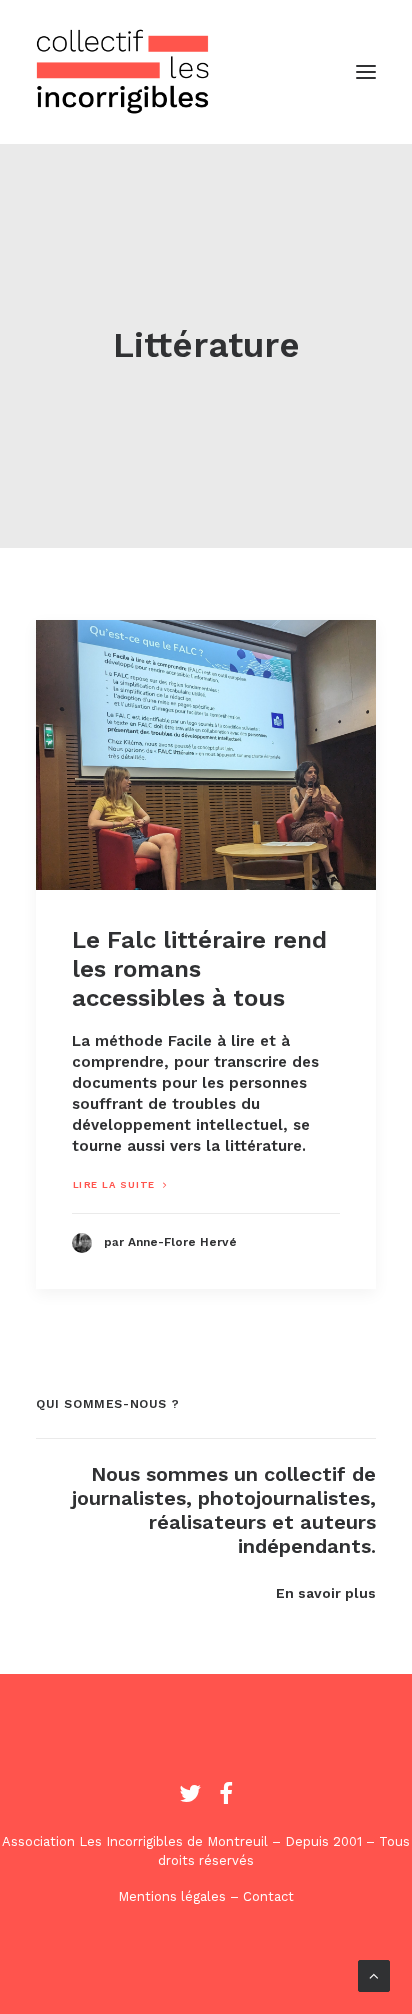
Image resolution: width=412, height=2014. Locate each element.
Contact (268, 1896)
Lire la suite (114, 1184)
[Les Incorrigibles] (123, 72)
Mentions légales (172, 1896)
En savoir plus (326, 1593)
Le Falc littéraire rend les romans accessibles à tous (199, 969)
